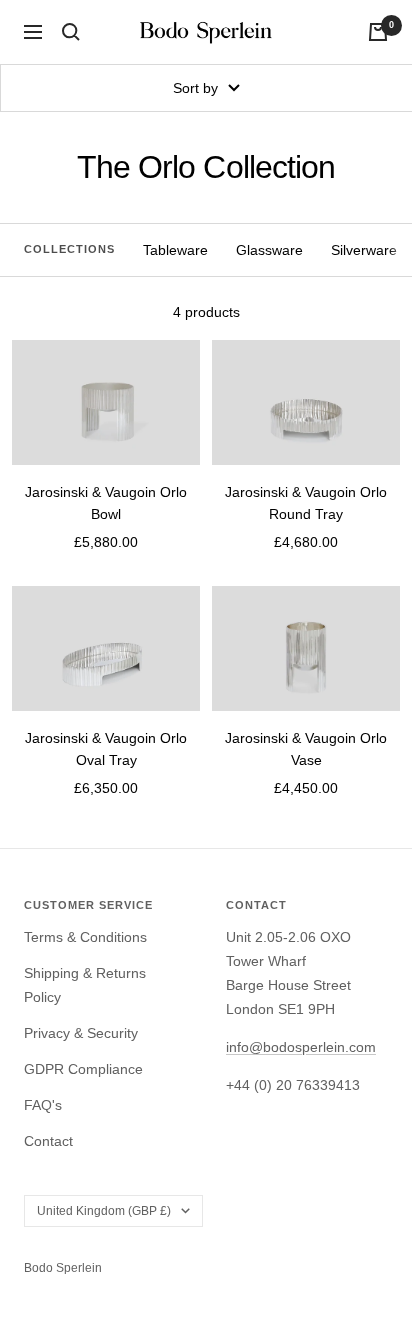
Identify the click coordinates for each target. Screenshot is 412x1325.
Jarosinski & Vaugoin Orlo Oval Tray (106, 749)
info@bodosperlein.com (301, 1047)
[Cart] (378, 32)
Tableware (175, 250)
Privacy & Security (81, 1033)
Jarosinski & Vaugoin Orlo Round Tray (306, 503)
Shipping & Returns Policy (85, 985)
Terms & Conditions (85, 937)
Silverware (364, 250)
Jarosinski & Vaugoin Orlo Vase (306, 749)
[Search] (71, 32)
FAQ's (43, 1105)
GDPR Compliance (83, 1069)
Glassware (269, 250)
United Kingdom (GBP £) (104, 1211)
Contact (48, 1141)
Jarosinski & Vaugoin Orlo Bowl (106, 503)
